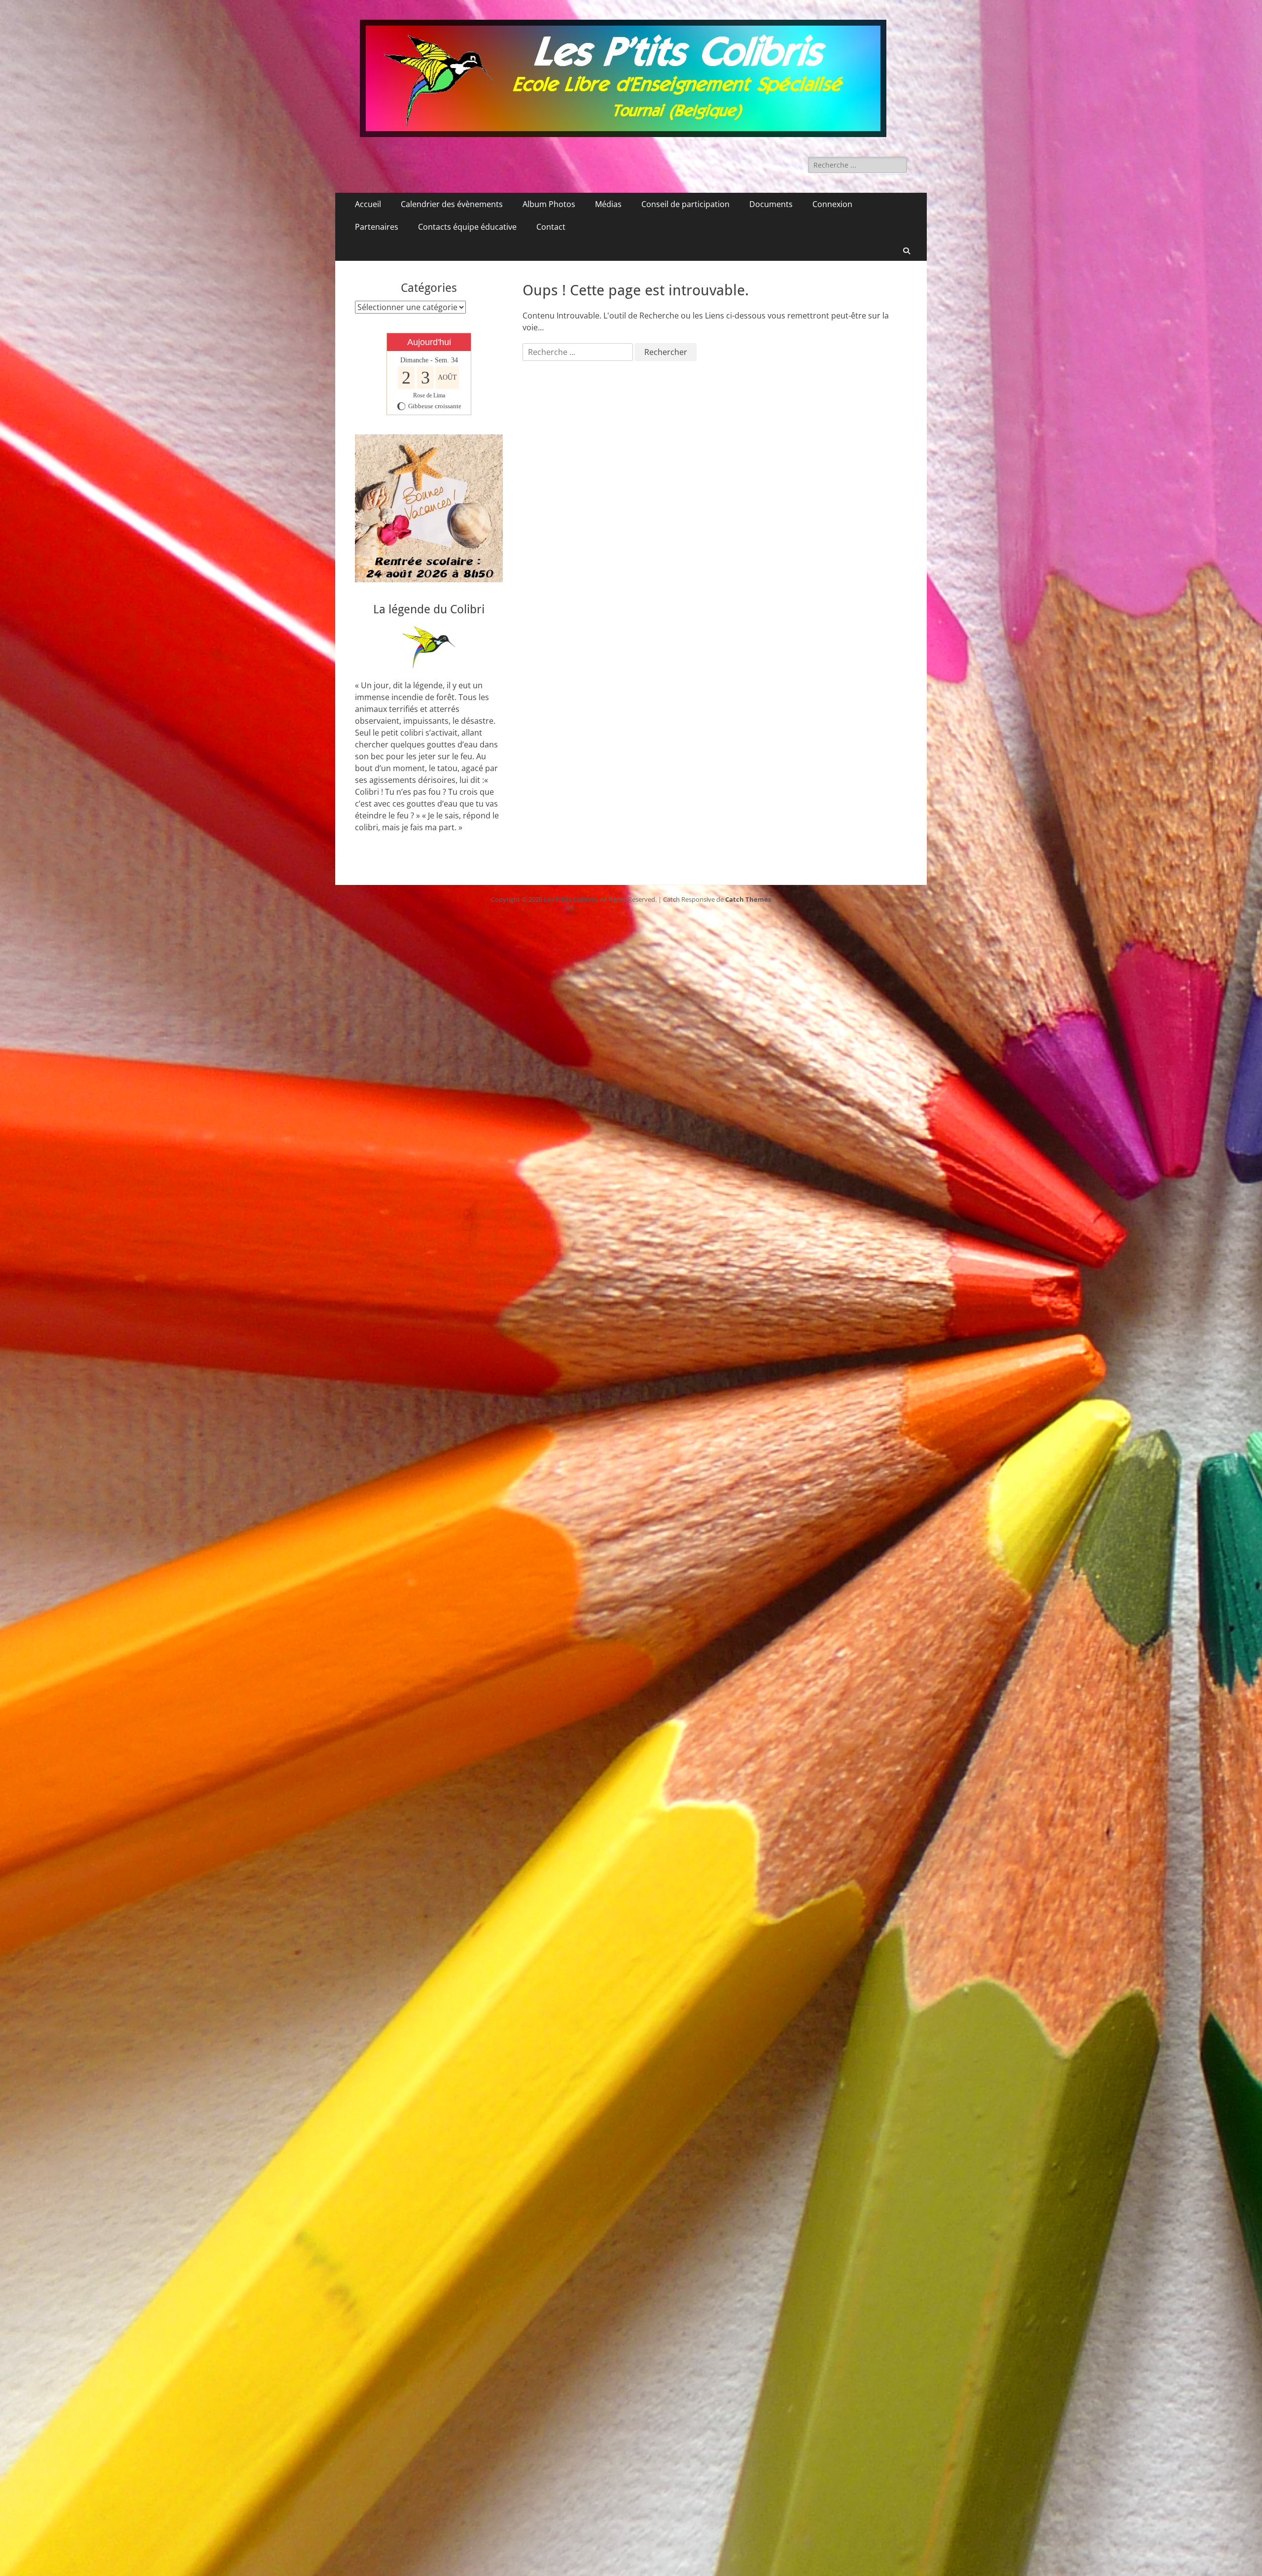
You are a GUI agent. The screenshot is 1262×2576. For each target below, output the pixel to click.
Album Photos (549, 204)
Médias (608, 204)
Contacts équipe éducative (467, 227)
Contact (551, 227)
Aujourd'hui (429, 342)
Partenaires (377, 227)
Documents (771, 204)
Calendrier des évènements (452, 204)
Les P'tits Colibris (570, 899)
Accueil (368, 204)
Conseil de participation (685, 204)
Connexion (832, 204)
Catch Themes (748, 899)
